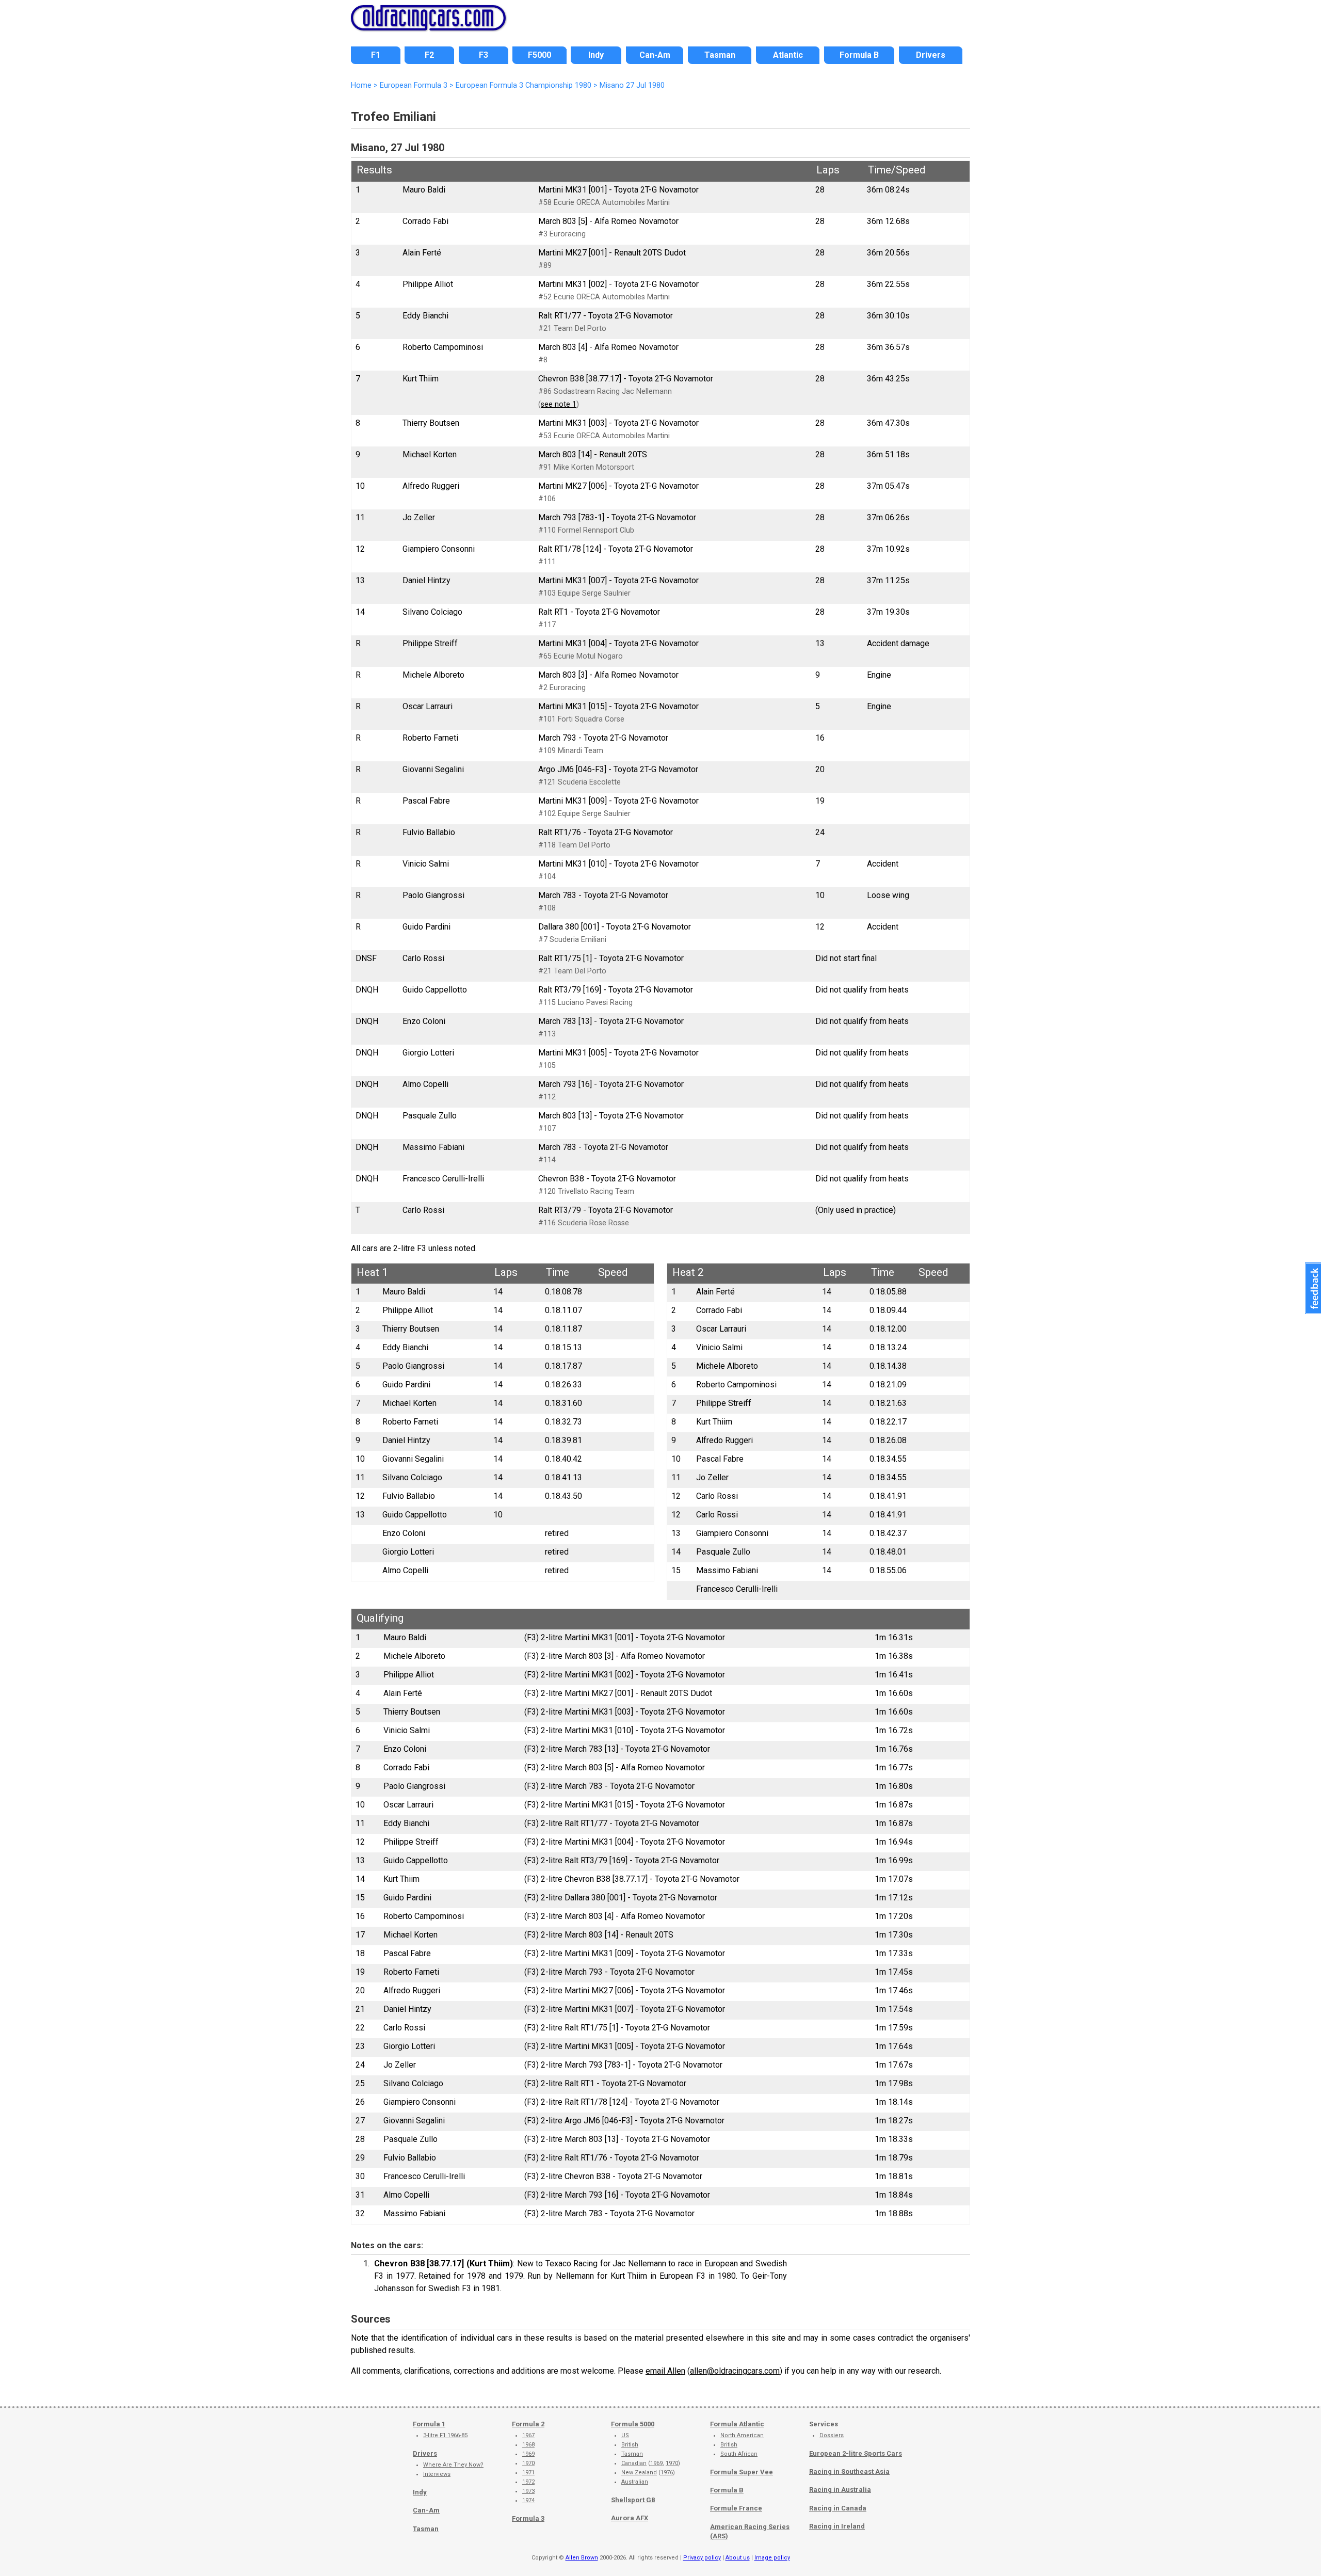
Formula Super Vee (742, 2472)
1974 (528, 2500)
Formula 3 (528, 2518)
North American (742, 2435)
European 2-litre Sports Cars (856, 2453)
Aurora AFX (630, 2518)
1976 (667, 2473)
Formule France (736, 2508)
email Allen (665, 2371)
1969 (528, 2454)
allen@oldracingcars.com (735, 2371)
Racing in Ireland (837, 2526)
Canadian (634, 2463)
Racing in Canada (838, 2508)
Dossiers (832, 2435)
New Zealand (639, 2473)
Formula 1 (429, 2424)
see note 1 (559, 404)
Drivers (425, 2453)
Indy (420, 2492)
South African (739, 2454)
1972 (528, 2482)
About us (738, 2558)
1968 (528, 2445)
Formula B (727, 2490)
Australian (635, 2482)
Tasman (426, 2529)
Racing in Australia (840, 2490)
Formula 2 (528, 2424)
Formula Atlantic (737, 2424)
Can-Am (426, 2510)
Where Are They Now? (453, 2465)
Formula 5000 (633, 2424)
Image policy (772, 2558)
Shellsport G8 (633, 2500)
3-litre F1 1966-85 (445, 2435)
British (630, 2445)
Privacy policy (702, 2558)
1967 (528, 2435)
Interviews (437, 2474)
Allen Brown (582, 2558)
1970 (528, 2463)
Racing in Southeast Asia (849, 2471)
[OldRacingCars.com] (428, 25)
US (625, 2435)
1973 (528, 2491)
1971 (528, 2473)
